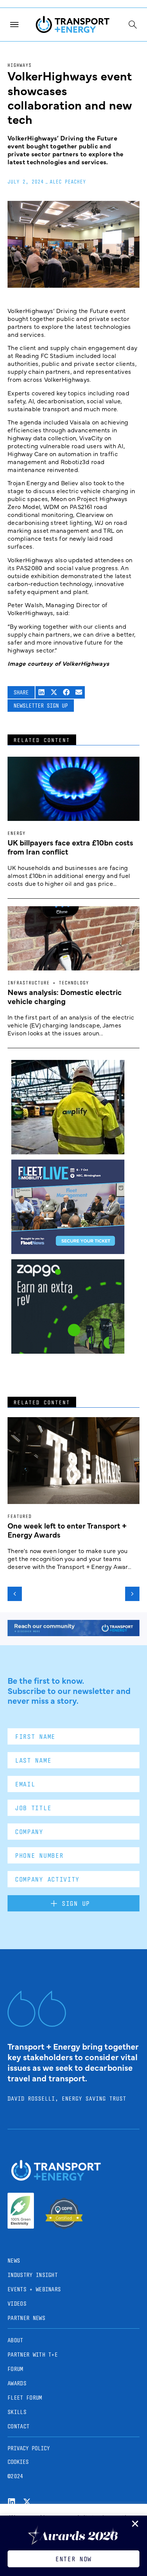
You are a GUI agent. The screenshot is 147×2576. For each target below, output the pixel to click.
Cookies (18, 2462)
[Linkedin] (11, 2502)
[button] (42, 692)
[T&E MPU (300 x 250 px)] (68, 1351)
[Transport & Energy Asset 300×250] (68, 1251)
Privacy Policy (29, 2448)
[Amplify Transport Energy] (68, 1152)
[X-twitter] (27, 2502)
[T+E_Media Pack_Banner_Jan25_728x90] (73, 1634)
